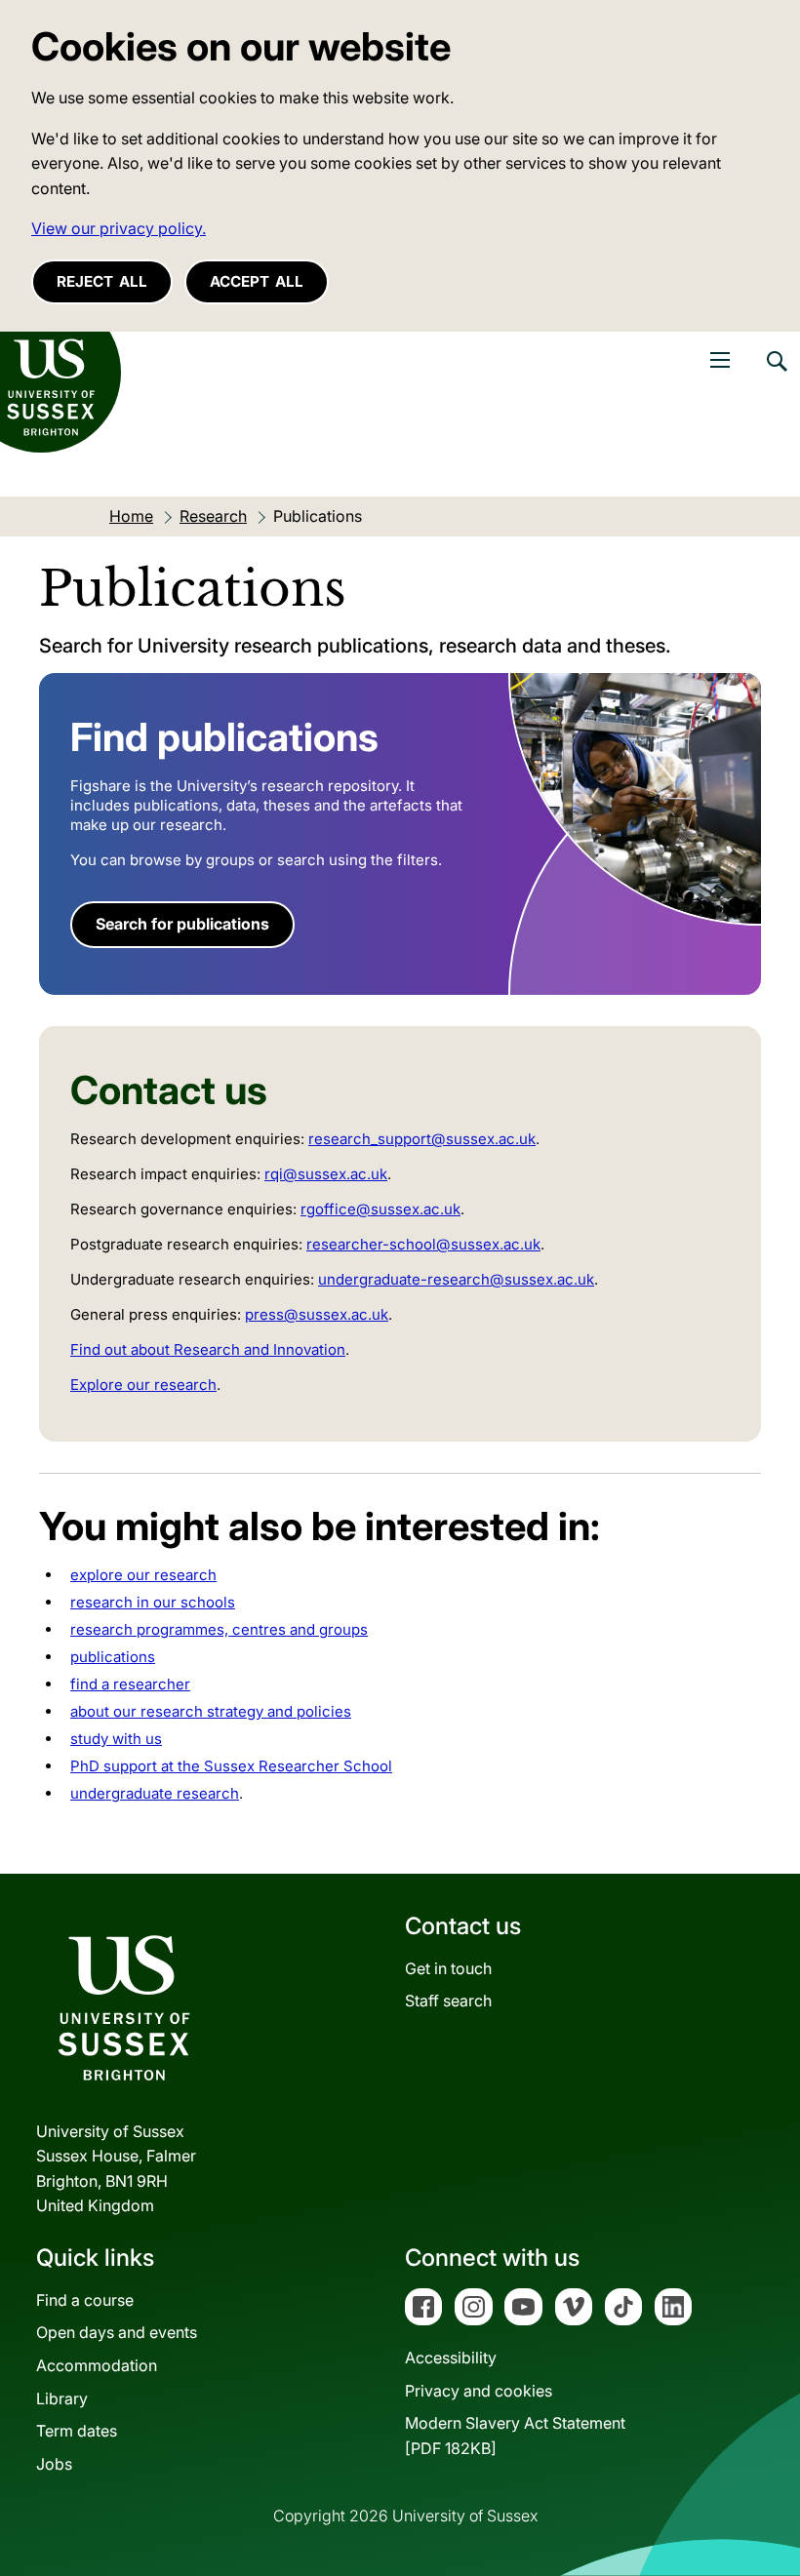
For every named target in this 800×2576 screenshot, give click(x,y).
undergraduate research (155, 1793)
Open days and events (117, 2332)
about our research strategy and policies (211, 1711)
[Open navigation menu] (720, 360)
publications (113, 1657)
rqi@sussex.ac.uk (326, 1174)
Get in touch (448, 1968)
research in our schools (153, 1602)
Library (62, 2398)
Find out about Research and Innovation (208, 1349)
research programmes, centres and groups (219, 1629)
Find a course (85, 2300)
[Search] (776, 376)
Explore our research (143, 1385)
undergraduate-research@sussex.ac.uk (456, 1279)
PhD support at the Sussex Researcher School (231, 1766)
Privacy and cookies (479, 2391)
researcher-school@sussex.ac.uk (423, 1244)
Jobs (54, 2464)
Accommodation (97, 2365)
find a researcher (130, 1684)
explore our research (143, 1575)
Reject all (102, 281)
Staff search (448, 2001)
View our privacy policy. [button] (119, 228)
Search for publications (182, 924)
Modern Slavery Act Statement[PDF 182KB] (515, 2436)
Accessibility (451, 2358)
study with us (116, 1739)
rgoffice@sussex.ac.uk (380, 1209)
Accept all (257, 281)
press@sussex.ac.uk (317, 1314)
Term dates (77, 2431)
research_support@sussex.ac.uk (422, 1139)
